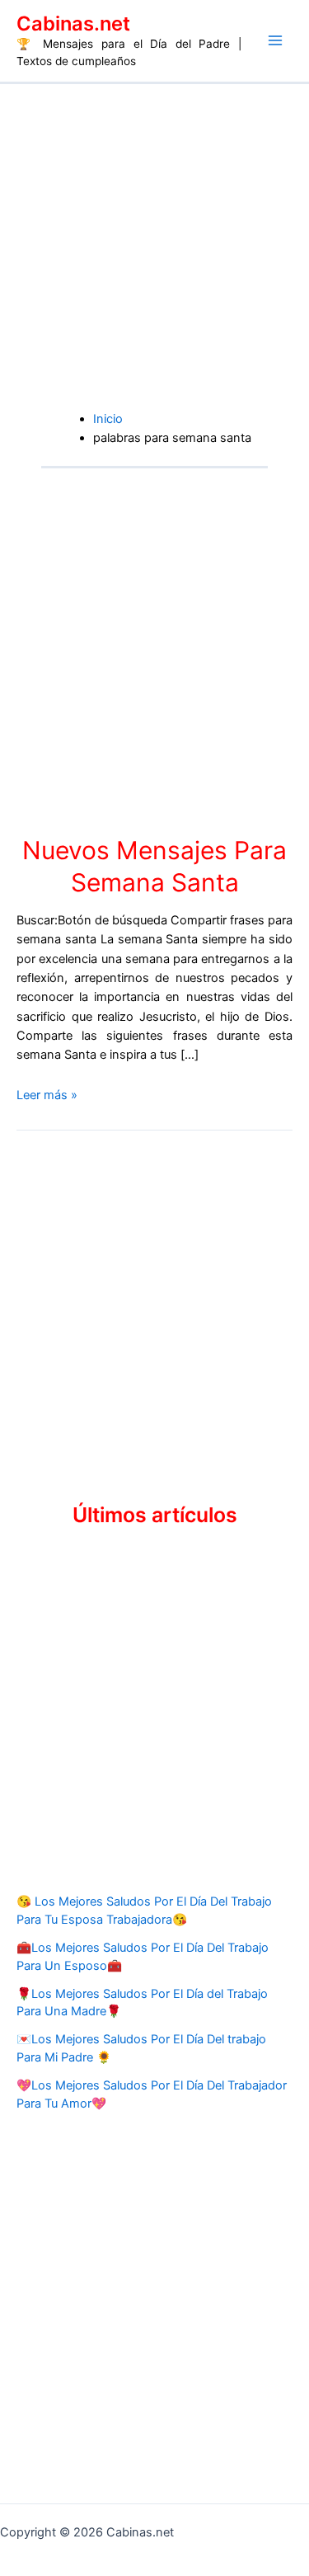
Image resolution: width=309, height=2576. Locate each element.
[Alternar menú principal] (275, 40)
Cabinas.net (73, 24)
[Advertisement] (154, 247)
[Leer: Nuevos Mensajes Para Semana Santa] (126, 651)
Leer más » (47, 1095)
